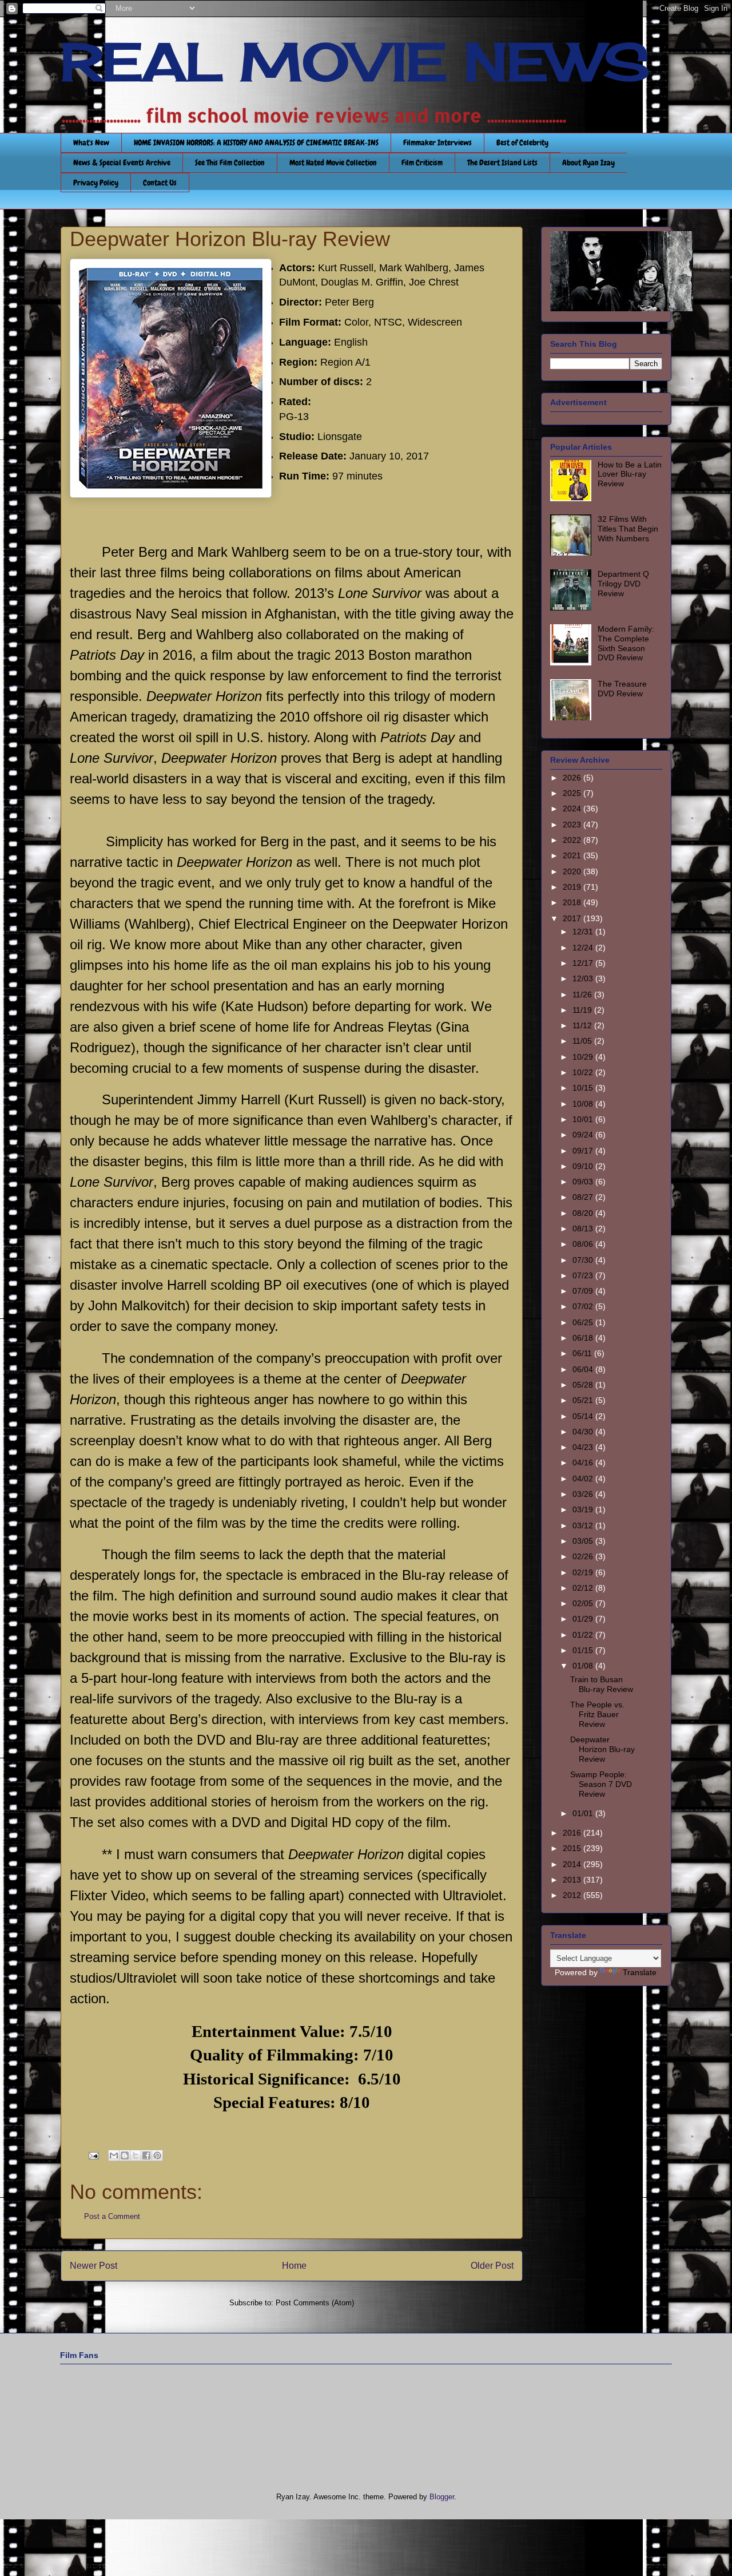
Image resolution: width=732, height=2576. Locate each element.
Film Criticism (422, 163)
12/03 (584, 978)
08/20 (584, 1213)
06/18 (584, 1338)
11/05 (583, 1041)
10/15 (584, 1088)
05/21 (584, 1400)
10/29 (584, 1057)
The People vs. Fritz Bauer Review (597, 1714)
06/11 (583, 1353)
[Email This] (114, 2155)
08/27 (584, 1197)
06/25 (584, 1322)
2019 (573, 887)
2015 (573, 1848)
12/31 (584, 932)
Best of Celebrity (522, 142)
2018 (573, 902)
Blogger (442, 2497)
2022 (573, 840)
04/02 (584, 1479)
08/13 (584, 1228)
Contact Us (160, 183)
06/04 (584, 1369)
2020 (573, 871)
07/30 (584, 1260)
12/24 (584, 948)
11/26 (583, 994)
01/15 (584, 1650)
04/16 (584, 1463)
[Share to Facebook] (146, 2155)
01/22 (584, 1635)
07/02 (584, 1306)
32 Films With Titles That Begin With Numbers (628, 529)
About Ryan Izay (588, 163)
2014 (573, 1864)
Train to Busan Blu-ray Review (602, 1684)
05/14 (584, 1416)
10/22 (584, 1072)
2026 (573, 778)
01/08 (584, 1666)
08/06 (584, 1244)
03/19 (584, 1509)
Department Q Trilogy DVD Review (623, 584)
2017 (573, 918)
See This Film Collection (230, 163)
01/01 (584, 1813)
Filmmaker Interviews (437, 142)
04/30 (584, 1432)
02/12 (584, 1588)
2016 (573, 1833)
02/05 (584, 1603)
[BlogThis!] (125, 2155)
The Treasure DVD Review (622, 689)
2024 (573, 809)
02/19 (584, 1572)
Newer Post (94, 2266)
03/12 (584, 1525)
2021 (573, 855)
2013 (573, 1880)
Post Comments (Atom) (315, 2303)
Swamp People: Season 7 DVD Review (601, 1784)
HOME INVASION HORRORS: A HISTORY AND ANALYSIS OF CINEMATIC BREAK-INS (256, 142)
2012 (573, 1895)
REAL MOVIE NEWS (355, 62)
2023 (573, 825)
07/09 (584, 1291)
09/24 (584, 1135)
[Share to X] (136, 2155)
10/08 (584, 1104)
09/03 (584, 1182)
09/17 (584, 1151)
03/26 (584, 1494)
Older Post (492, 2266)
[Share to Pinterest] (157, 2155)
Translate (640, 1972)
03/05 (584, 1541)
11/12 (583, 1025)
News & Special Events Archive (122, 163)
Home (294, 2266)
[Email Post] (93, 2155)
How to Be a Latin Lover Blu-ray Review (630, 474)
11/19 (583, 1010)
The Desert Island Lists (502, 163)
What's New (91, 142)
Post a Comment (112, 2216)
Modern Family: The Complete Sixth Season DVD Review (626, 643)
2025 (573, 793)
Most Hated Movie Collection (333, 163)
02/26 (584, 1556)
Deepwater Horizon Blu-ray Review (602, 1749)
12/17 (584, 963)
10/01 (584, 1119)
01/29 (584, 1619)
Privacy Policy (96, 183)
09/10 (584, 1166)
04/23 (584, 1447)
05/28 (584, 1385)
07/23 (584, 1275)
